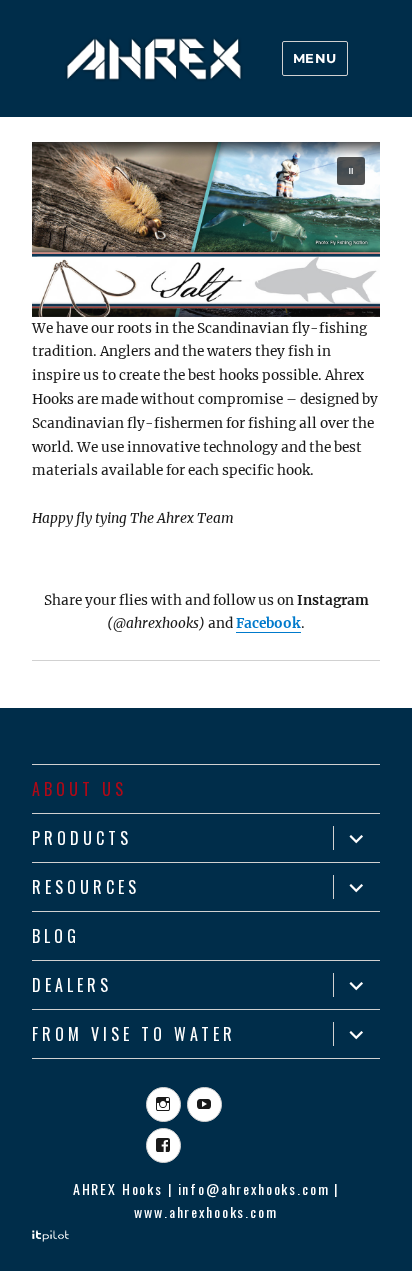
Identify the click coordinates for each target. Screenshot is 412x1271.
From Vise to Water (134, 1034)
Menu (315, 58)
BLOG (56, 936)
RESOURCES (86, 887)
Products (82, 838)
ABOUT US (79, 789)
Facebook (268, 623)
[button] (206, 229)
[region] (206, 229)
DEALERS (72, 985)
